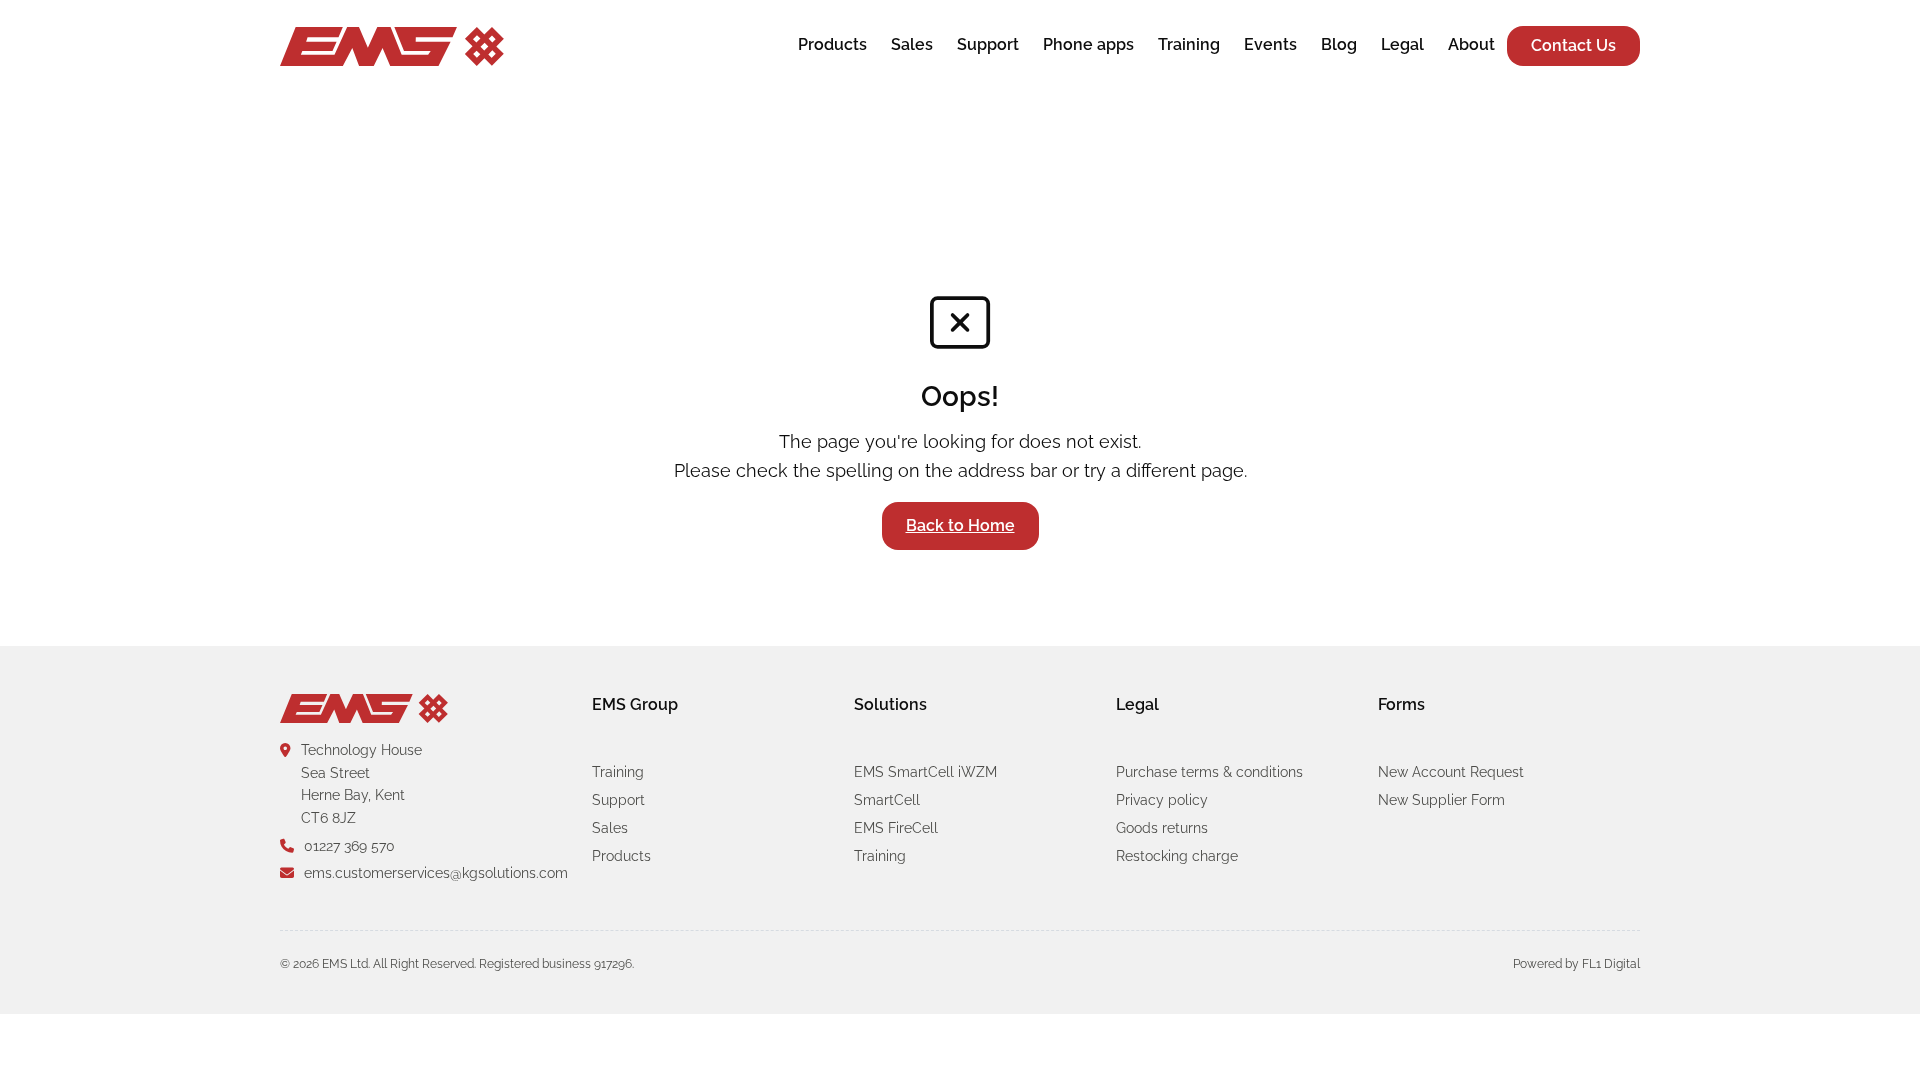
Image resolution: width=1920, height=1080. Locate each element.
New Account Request (1451, 772)
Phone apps (1088, 44)
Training (1189, 44)
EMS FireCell (896, 828)
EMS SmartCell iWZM (925, 772)
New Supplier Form (1441, 800)
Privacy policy (1162, 800)
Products (832, 44)
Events (1270, 44)
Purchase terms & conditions (1209, 772)
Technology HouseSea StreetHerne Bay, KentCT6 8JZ (361, 784)
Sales (912, 44)
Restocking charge (1177, 856)
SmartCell (887, 800)
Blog (1339, 44)
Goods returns (1162, 828)
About (1471, 44)
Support (988, 44)
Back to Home (960, 525)
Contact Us (1573, 45)
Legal (1402, 44)
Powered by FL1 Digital (1576, 964)
